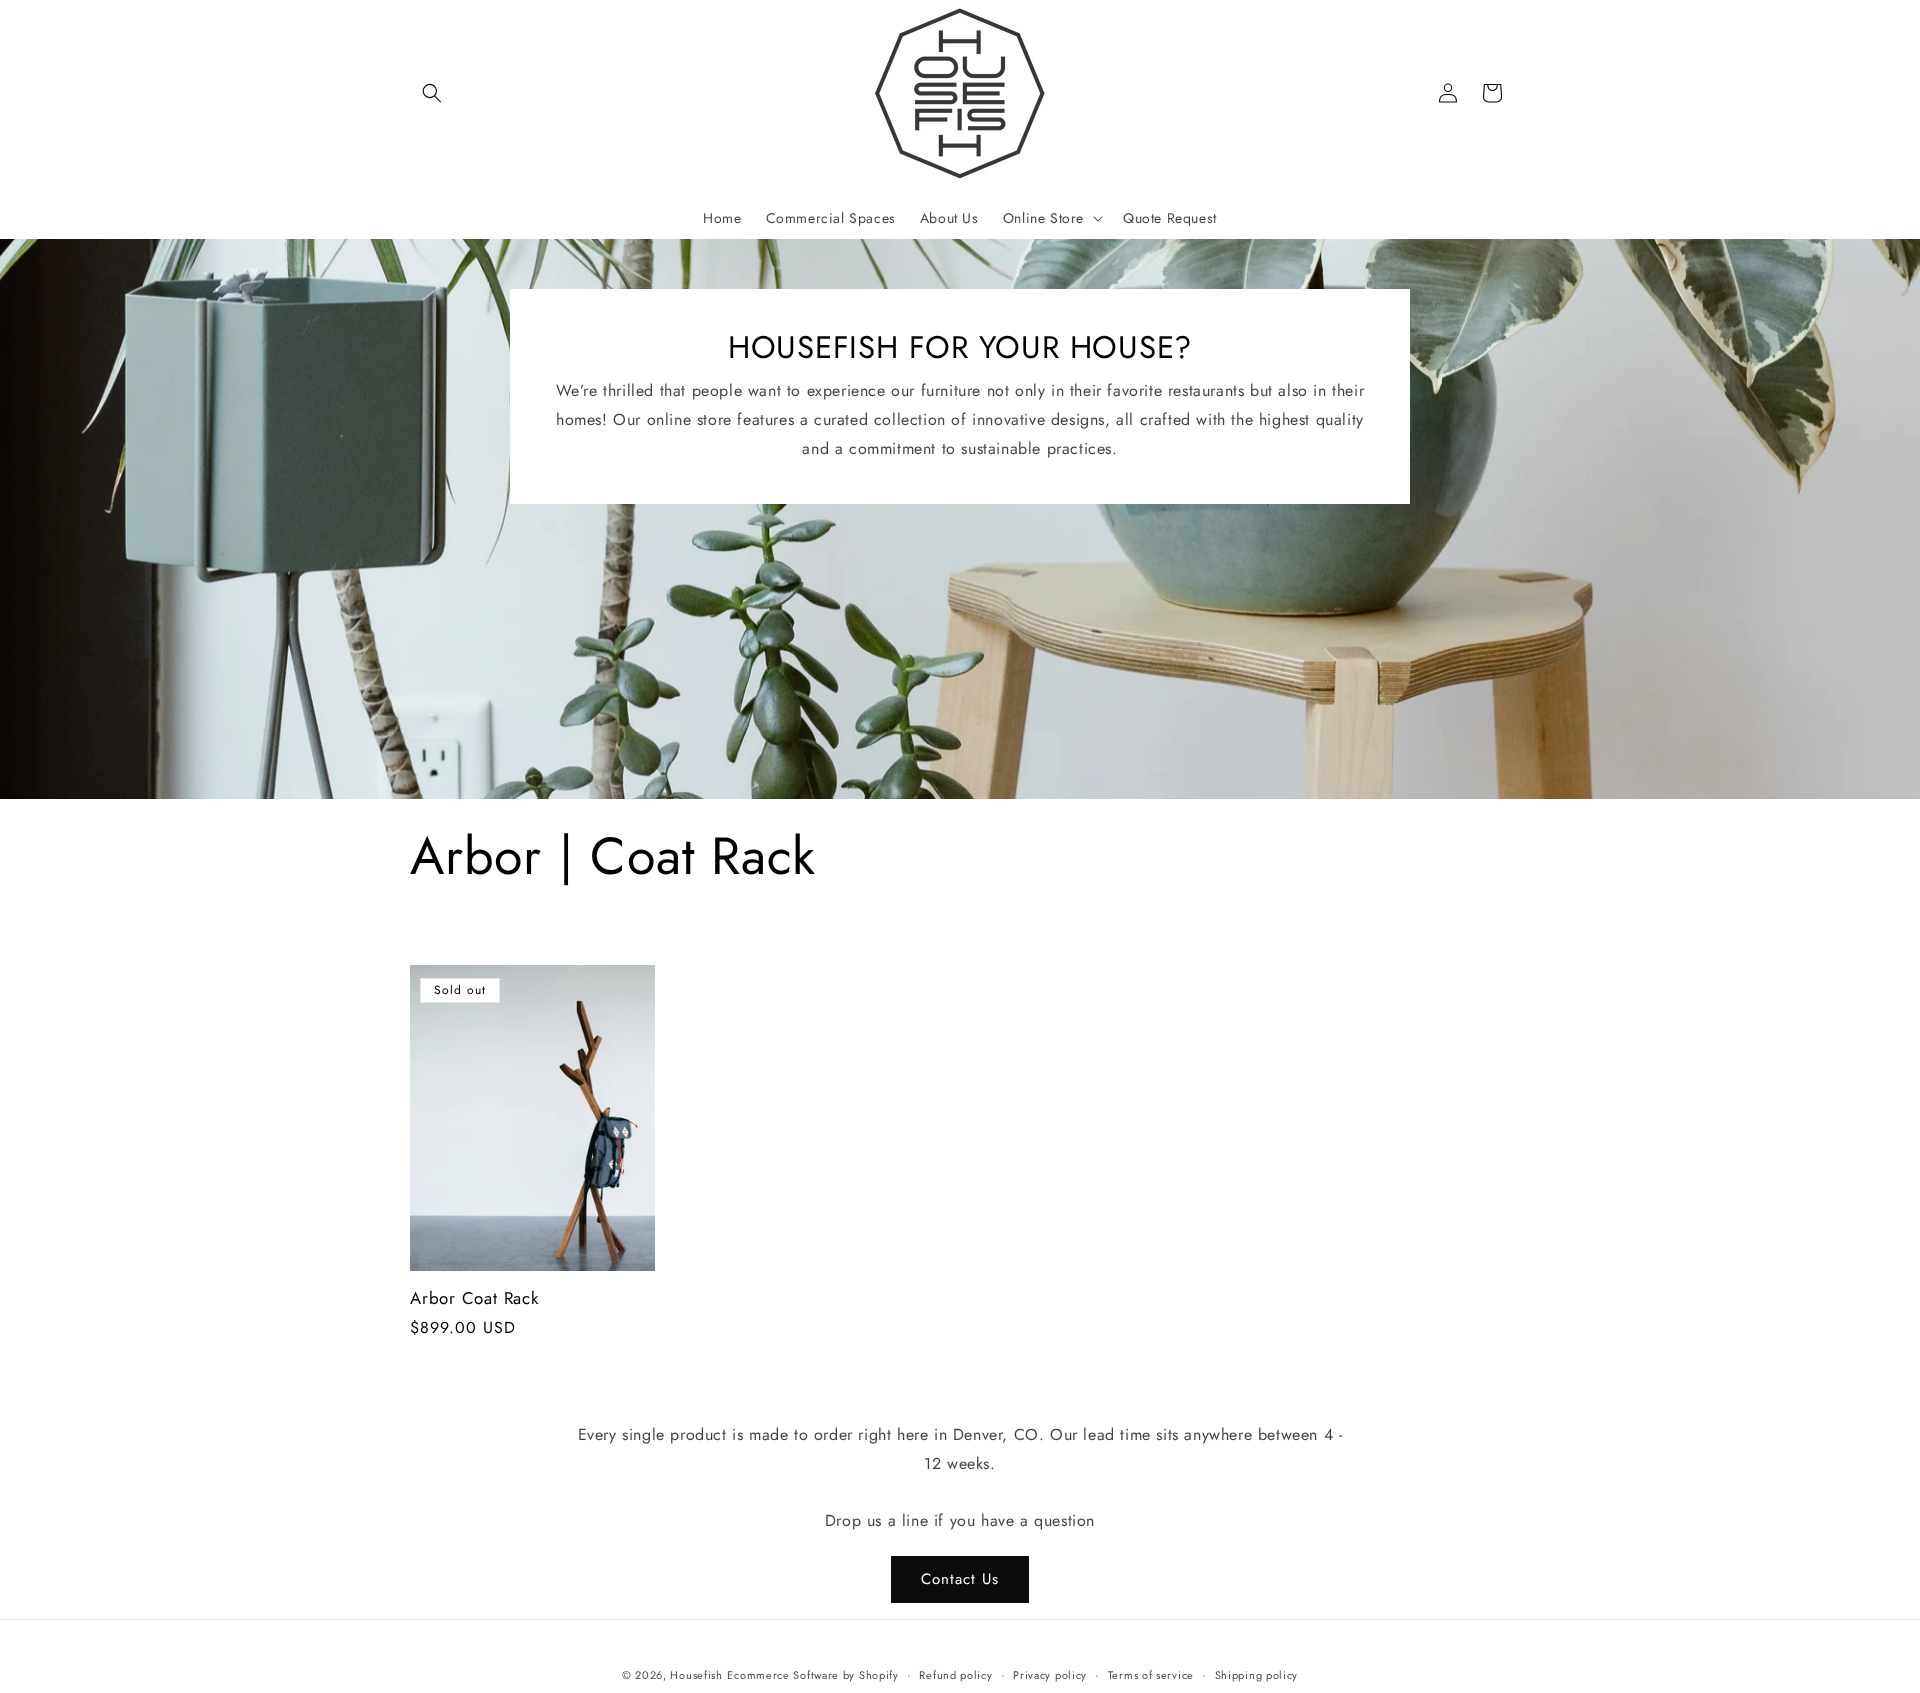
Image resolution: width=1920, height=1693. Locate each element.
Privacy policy (1050, 1675)
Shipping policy (1257, 1675)
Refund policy (955, 1675)
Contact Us (960, 1579)
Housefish (696, 1675)
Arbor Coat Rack (474, 1298)
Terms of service (1151, 1675)
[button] (432, 93)
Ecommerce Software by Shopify (812, 1675)
